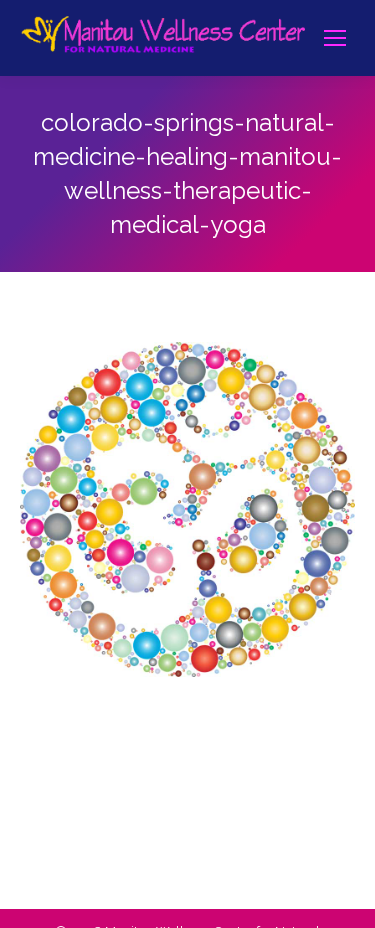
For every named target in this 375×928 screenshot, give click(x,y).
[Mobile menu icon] (335, 38)
